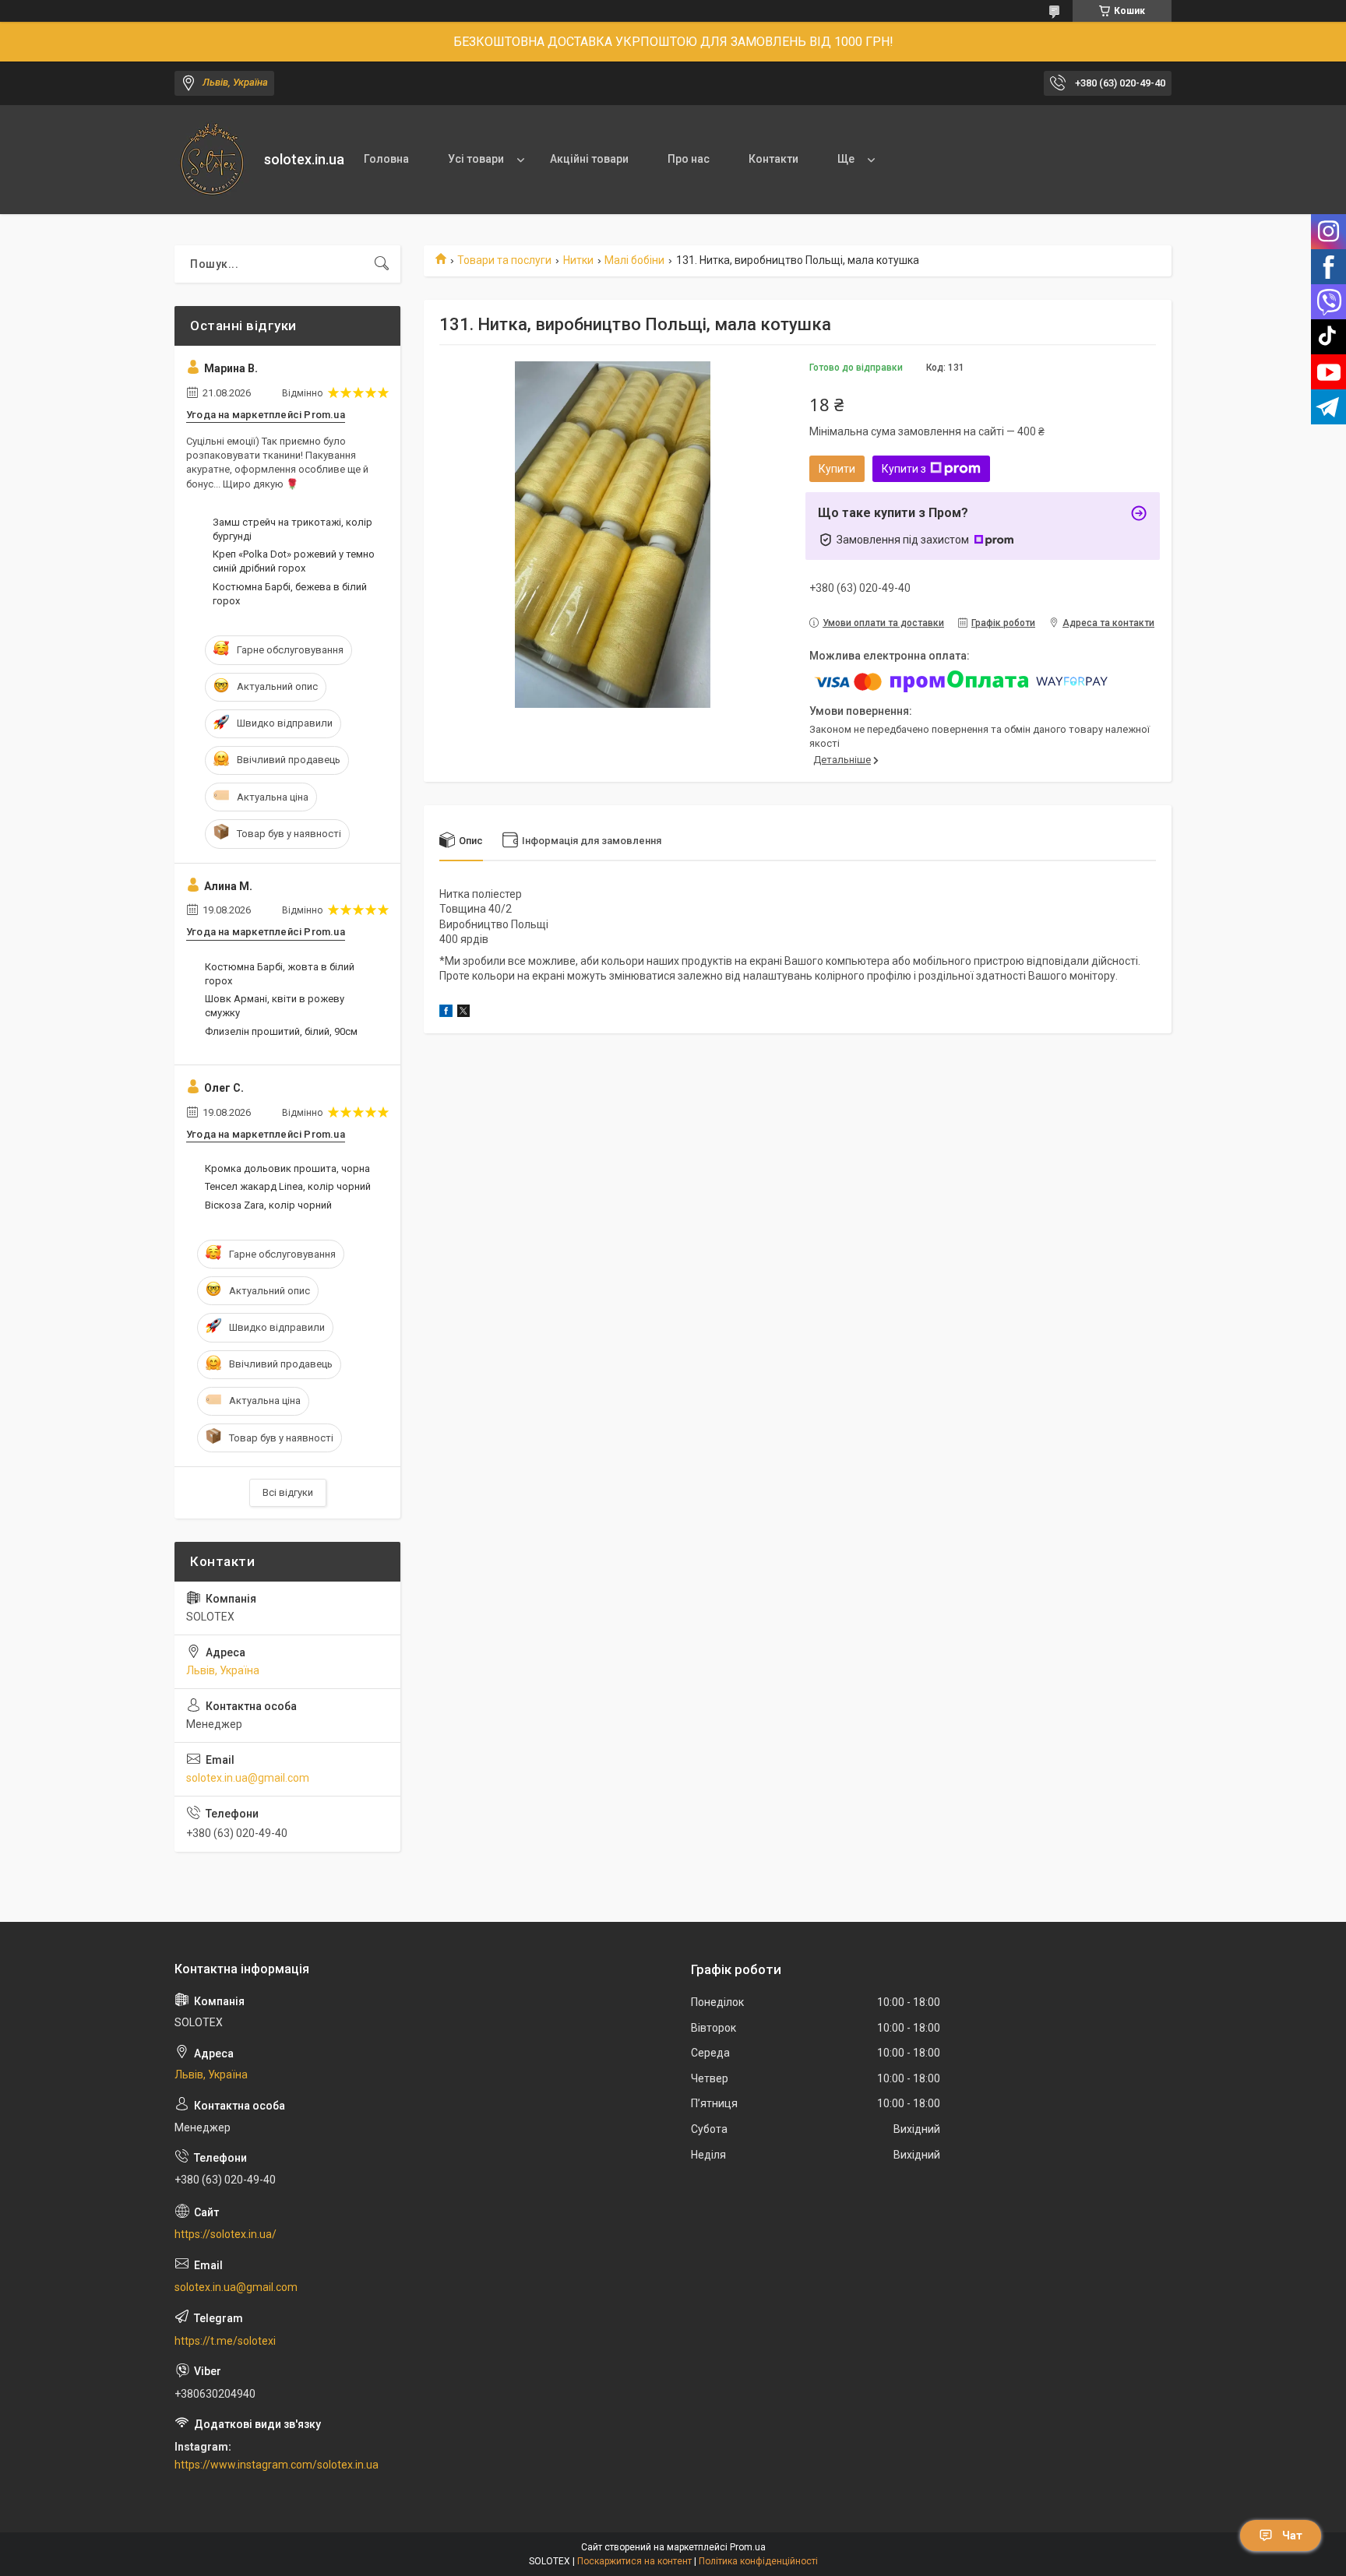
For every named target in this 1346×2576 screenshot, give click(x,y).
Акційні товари (589, 159)
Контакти (773, 159)
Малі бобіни (634, 260)
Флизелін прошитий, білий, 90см (281, 1031)
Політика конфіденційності (758, 2561)
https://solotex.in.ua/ (226, 2234)
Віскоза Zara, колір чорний (268, 1205)
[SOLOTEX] (213, 160)
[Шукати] (382, 264)
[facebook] (446, 1013)
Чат (1292, 2536)
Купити (837, 469)
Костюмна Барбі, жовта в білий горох (280, 974)
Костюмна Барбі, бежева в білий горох (290, 594)
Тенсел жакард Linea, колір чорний (288, 1186)
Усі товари (476, 159)
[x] (463, 1013)
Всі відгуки (288, 1492)
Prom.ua (748, 2547)
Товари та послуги (504, 260)
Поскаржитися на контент (634, 2561)
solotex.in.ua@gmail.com (248, 1778)
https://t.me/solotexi (225, 2341)
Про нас (689, 159)
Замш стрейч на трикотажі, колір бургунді (292, 529)
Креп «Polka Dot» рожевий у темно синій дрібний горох (294, 561)
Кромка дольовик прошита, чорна (287, 1168)
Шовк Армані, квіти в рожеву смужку (275, 1006)
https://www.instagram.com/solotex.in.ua (277, 2465)
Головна (386, 159)
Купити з (904, 469)
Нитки (578, 260)
